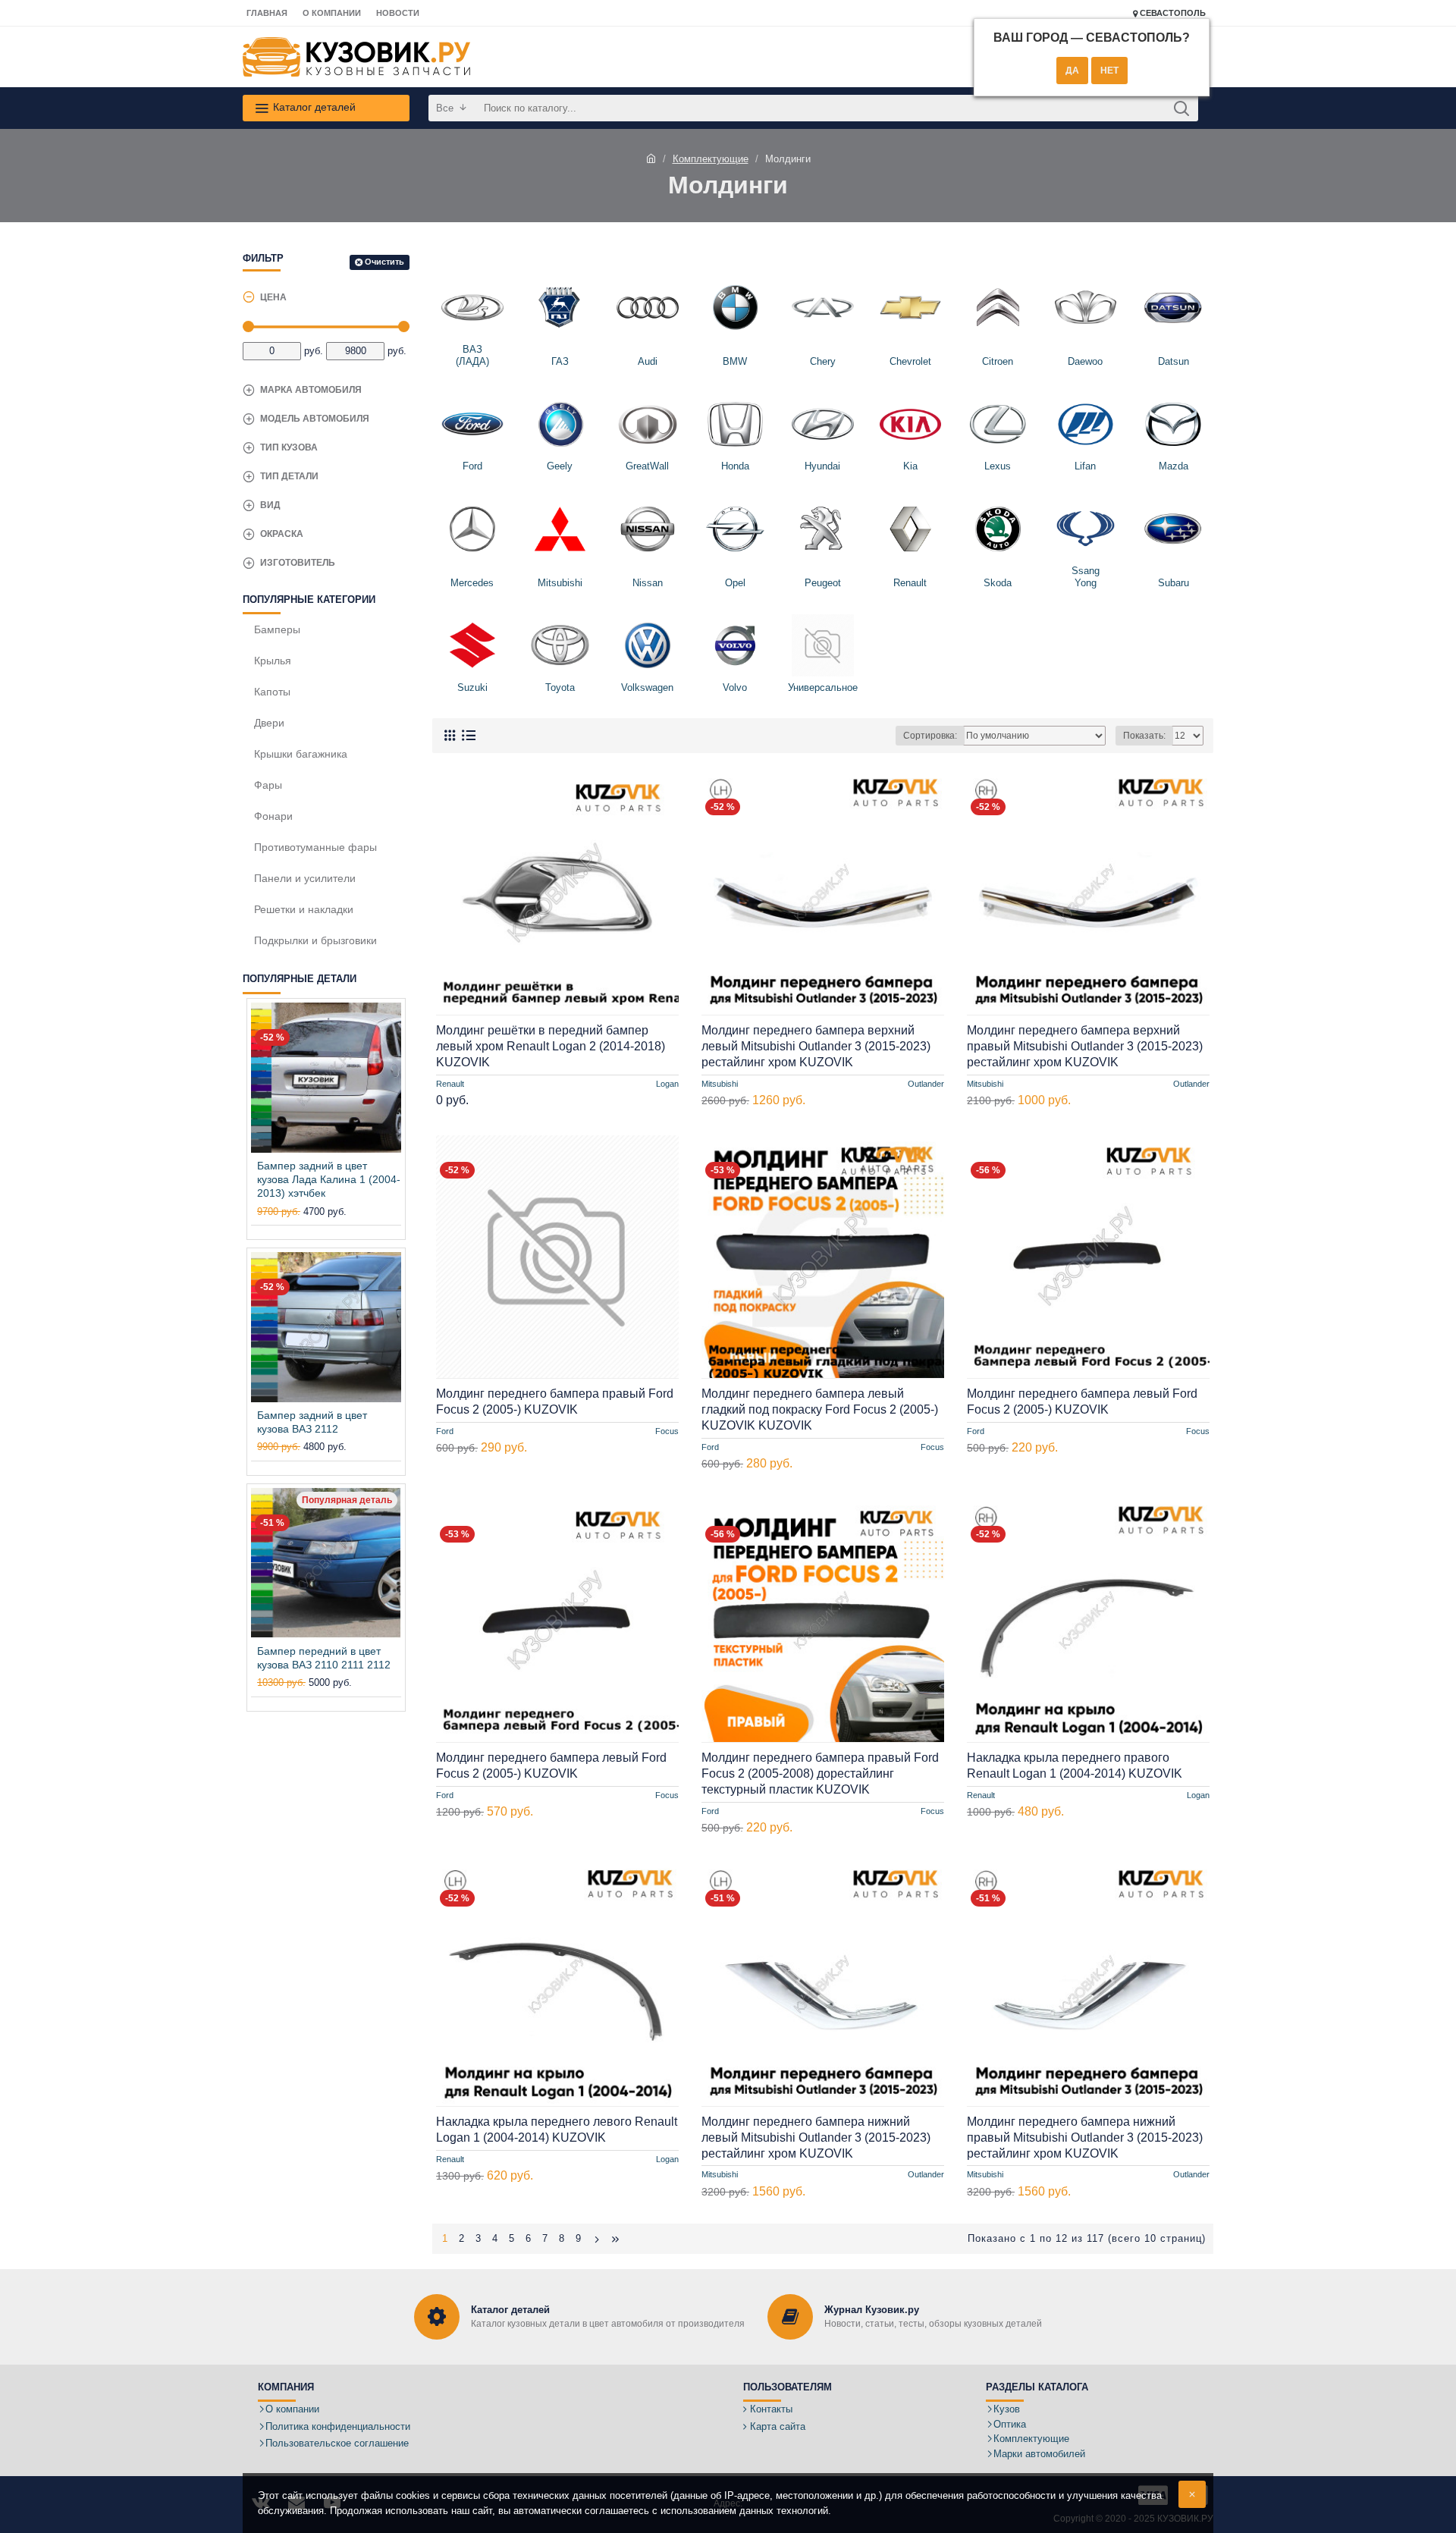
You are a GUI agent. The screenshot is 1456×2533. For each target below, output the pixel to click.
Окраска (282, 534)
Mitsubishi (720, 1083)
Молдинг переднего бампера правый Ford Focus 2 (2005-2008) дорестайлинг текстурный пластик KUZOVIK (820, 1773)
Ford (445, 1431)
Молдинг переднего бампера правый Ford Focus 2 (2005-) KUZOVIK (555, 1401)
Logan (667, 1083)
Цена (273, 297)
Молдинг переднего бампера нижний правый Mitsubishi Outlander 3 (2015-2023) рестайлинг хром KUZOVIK (1085, 2138)
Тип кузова (289, 447)
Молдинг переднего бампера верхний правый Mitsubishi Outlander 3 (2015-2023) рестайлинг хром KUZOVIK (1085, 1046)
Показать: (1144, 736)
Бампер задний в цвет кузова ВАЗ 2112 (312, 1422)
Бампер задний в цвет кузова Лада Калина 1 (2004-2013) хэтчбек (329, 1179)
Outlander (926, 1083)
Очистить (384, 262)
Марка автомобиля (311, 390)
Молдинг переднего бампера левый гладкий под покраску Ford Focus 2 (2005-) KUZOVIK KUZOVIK (820, 1409)
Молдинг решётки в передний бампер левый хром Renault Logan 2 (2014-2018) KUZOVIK (551, 1046)
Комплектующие (711, 159)
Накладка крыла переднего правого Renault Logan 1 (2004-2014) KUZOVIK (1075, 1766)
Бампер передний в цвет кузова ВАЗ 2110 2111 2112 (324, 1658)
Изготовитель (298, 563)
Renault (450, 1083)
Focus (667, 1431)
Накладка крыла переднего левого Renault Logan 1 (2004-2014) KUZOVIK (557, 2130)
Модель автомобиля (315, 419)
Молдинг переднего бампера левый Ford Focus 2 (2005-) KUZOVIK (1082, 1401)
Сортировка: (930, 736)
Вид (270, 505)
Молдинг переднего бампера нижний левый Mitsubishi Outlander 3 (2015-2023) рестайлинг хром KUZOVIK (816, 2138)
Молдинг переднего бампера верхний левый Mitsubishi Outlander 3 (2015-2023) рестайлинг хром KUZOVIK (816, 1046)
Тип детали (289, 476)
